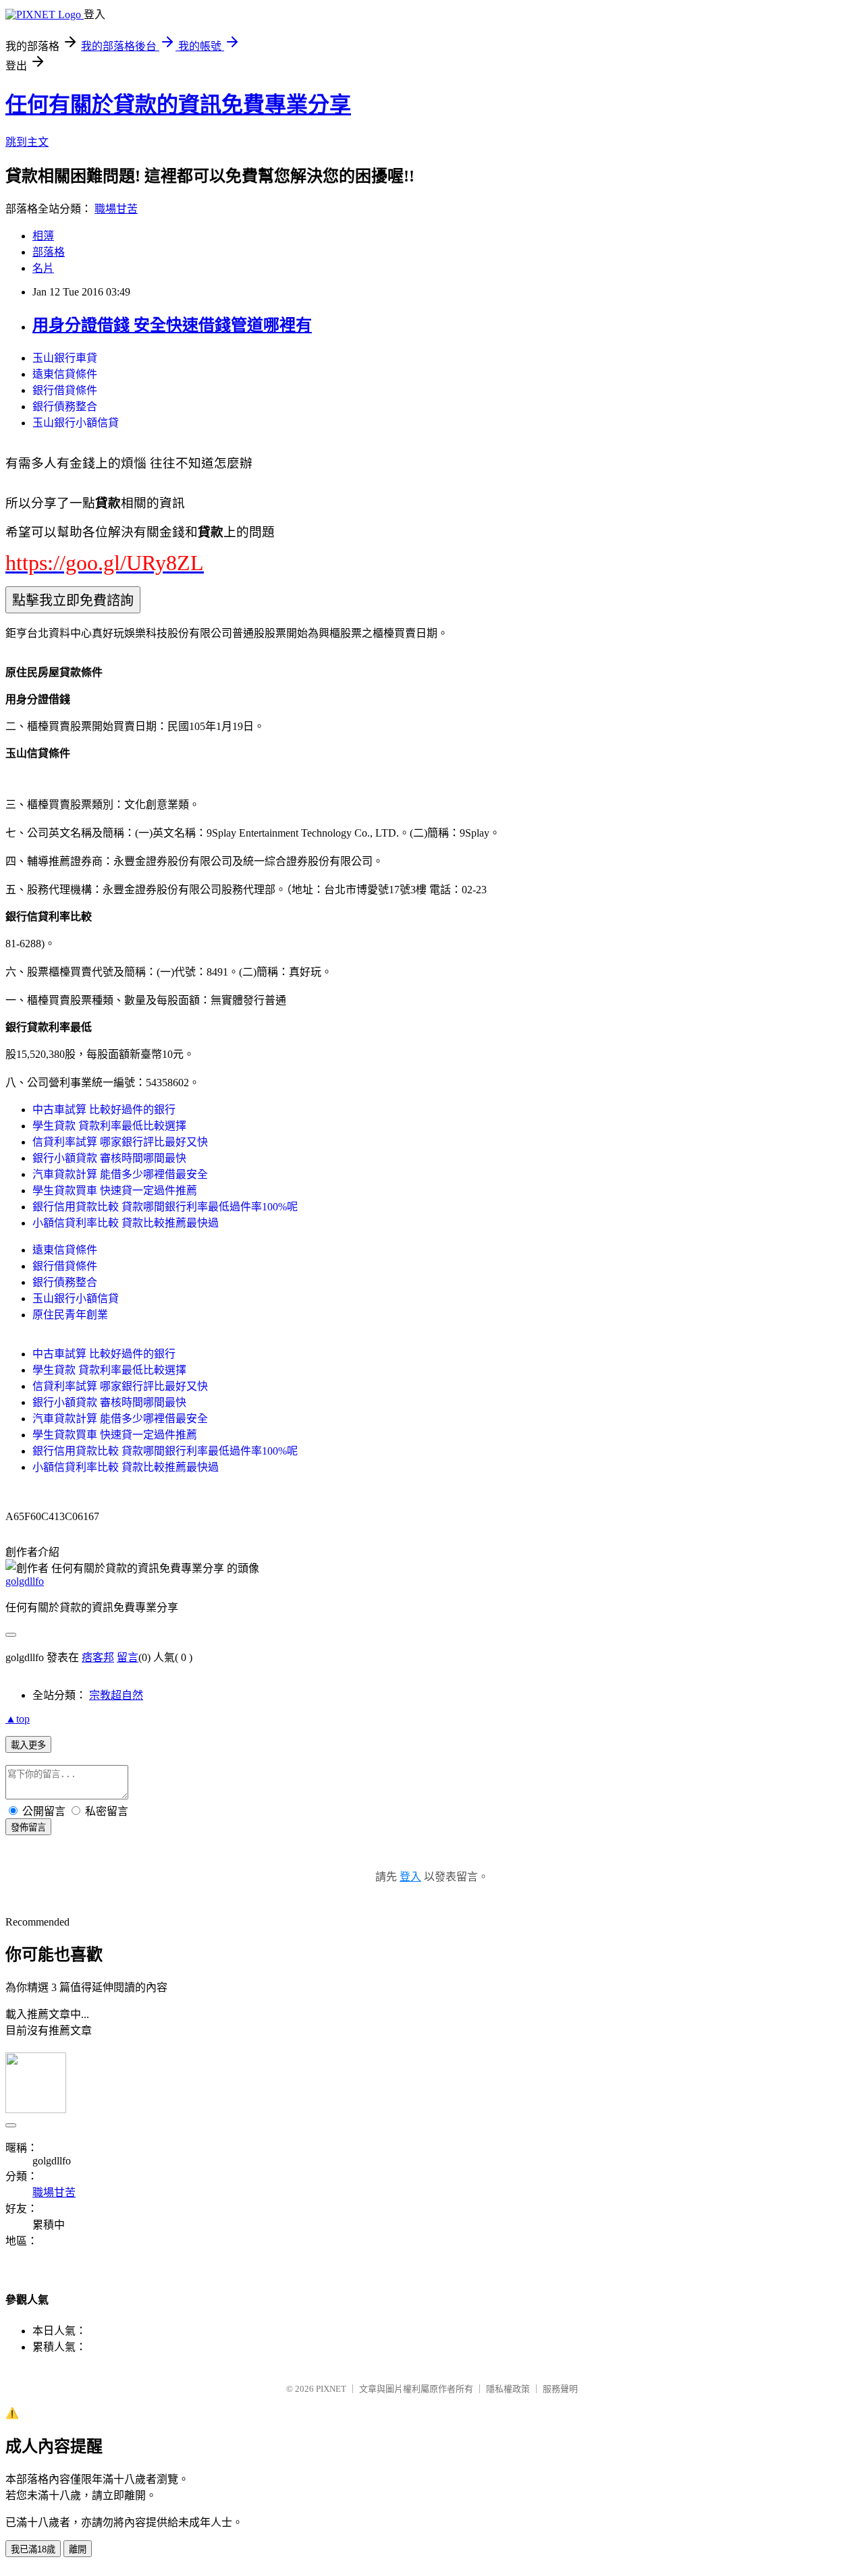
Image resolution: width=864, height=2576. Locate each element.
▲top (18, 1719)
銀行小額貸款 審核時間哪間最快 (109, 1158)
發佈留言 (28, 1827)
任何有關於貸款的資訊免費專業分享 (178, 105)
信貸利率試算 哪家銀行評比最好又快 (120, 1142)
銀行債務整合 (65, 407)
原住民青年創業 (70, 1315)
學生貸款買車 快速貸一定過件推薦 (115, 1191)
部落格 (49, 252)
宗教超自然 (116, 1695)
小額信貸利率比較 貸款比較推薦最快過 (126, 1223)
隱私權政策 (508, 2389)
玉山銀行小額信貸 (76, 423)
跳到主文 (27, 142)
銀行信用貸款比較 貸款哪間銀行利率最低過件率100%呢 (165, 1207)
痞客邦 (98, 1657)
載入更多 (28, 1745)
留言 (128, 1657)
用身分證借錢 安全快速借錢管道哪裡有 (172, 325)
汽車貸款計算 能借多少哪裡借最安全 (120, 1174)
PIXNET (331, 2389)
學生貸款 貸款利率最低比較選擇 (109, 1126)
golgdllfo (25, 1581)
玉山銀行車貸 (65, 358)
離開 (78, 2549)
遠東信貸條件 (65, 374)
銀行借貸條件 (65, 390)
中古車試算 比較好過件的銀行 (104, 1110)
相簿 (43, 236)
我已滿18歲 (33, 2549)
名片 (43, 268)
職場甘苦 (116, 209)
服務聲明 (560, 2389)
